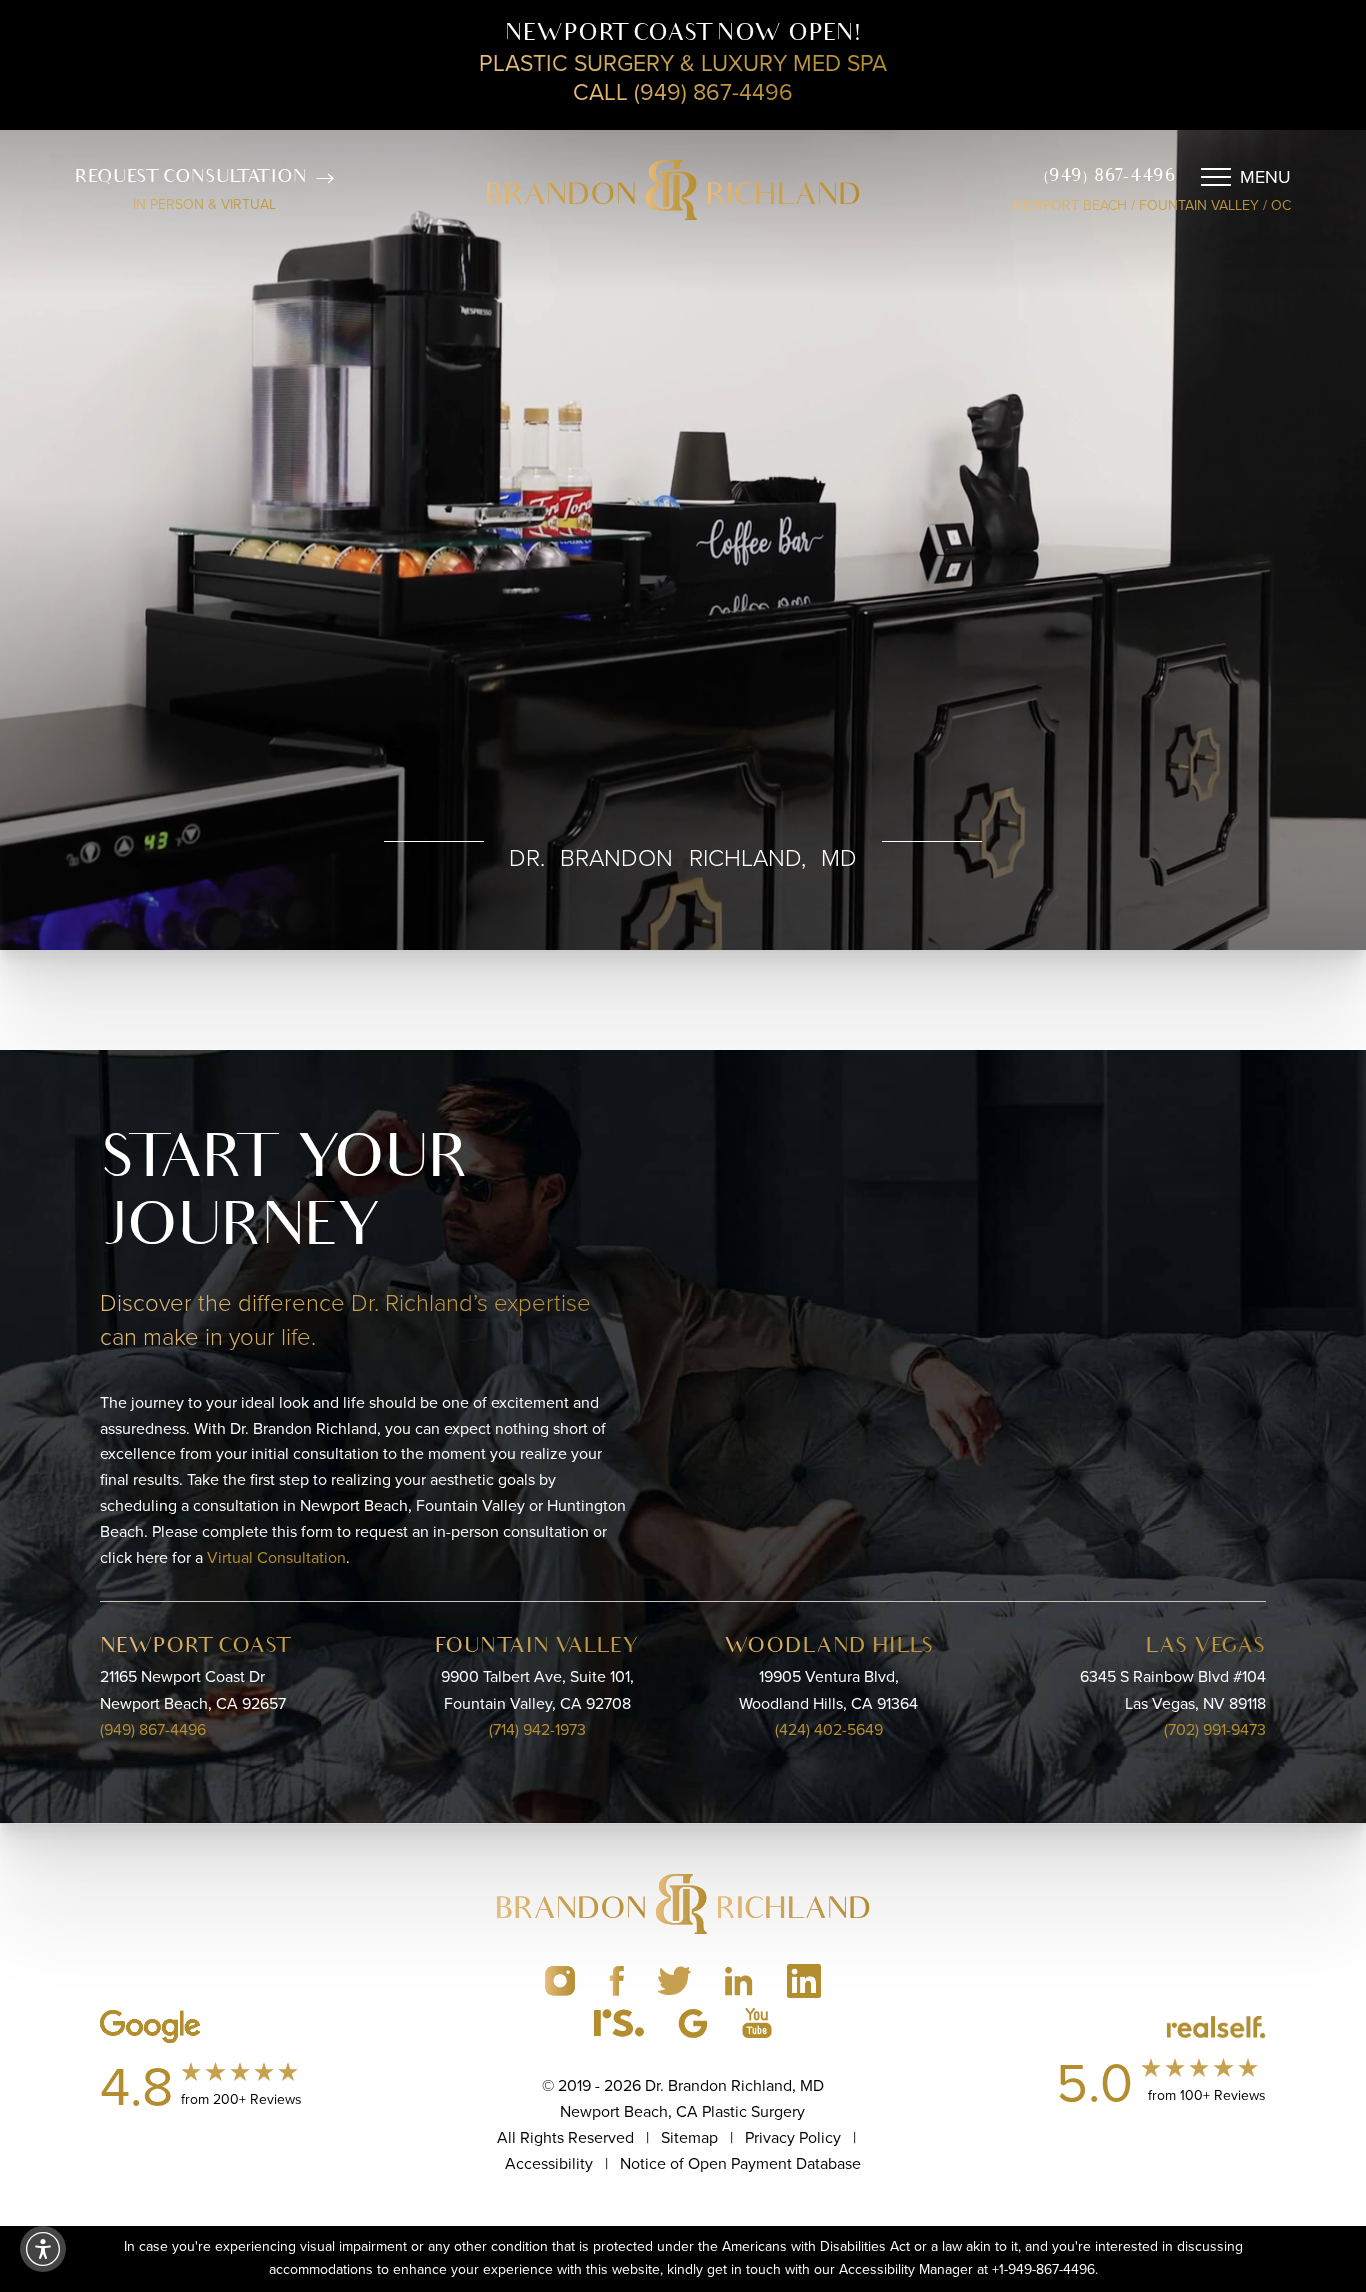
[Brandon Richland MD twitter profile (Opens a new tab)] (674, 1981)
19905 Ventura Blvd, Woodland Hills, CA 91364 (828, 1690)
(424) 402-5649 (829, 1729)
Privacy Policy (781, 1462)
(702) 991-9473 (1215, 1729)
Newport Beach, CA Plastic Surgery (682, 2111)
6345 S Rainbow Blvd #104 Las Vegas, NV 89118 (1173, 1690)
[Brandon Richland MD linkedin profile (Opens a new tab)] (739, 1981)
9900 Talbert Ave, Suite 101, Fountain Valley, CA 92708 (537, 1690)
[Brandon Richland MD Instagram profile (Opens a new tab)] (560, 1981)
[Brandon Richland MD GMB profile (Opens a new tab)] (693, 2023)
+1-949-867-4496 (1043, 2269)
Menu (1265, 177)
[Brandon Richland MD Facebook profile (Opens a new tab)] (616, 1981)
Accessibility (549, 2163)
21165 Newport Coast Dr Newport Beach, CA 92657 (193, 1690)
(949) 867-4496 (1109, 177)
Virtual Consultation (276, 1557)
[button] (43, 2249)
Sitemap (689, 2137)
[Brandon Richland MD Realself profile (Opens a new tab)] (619, 2023)
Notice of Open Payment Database (740, 2163)
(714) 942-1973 (537, 1729)
